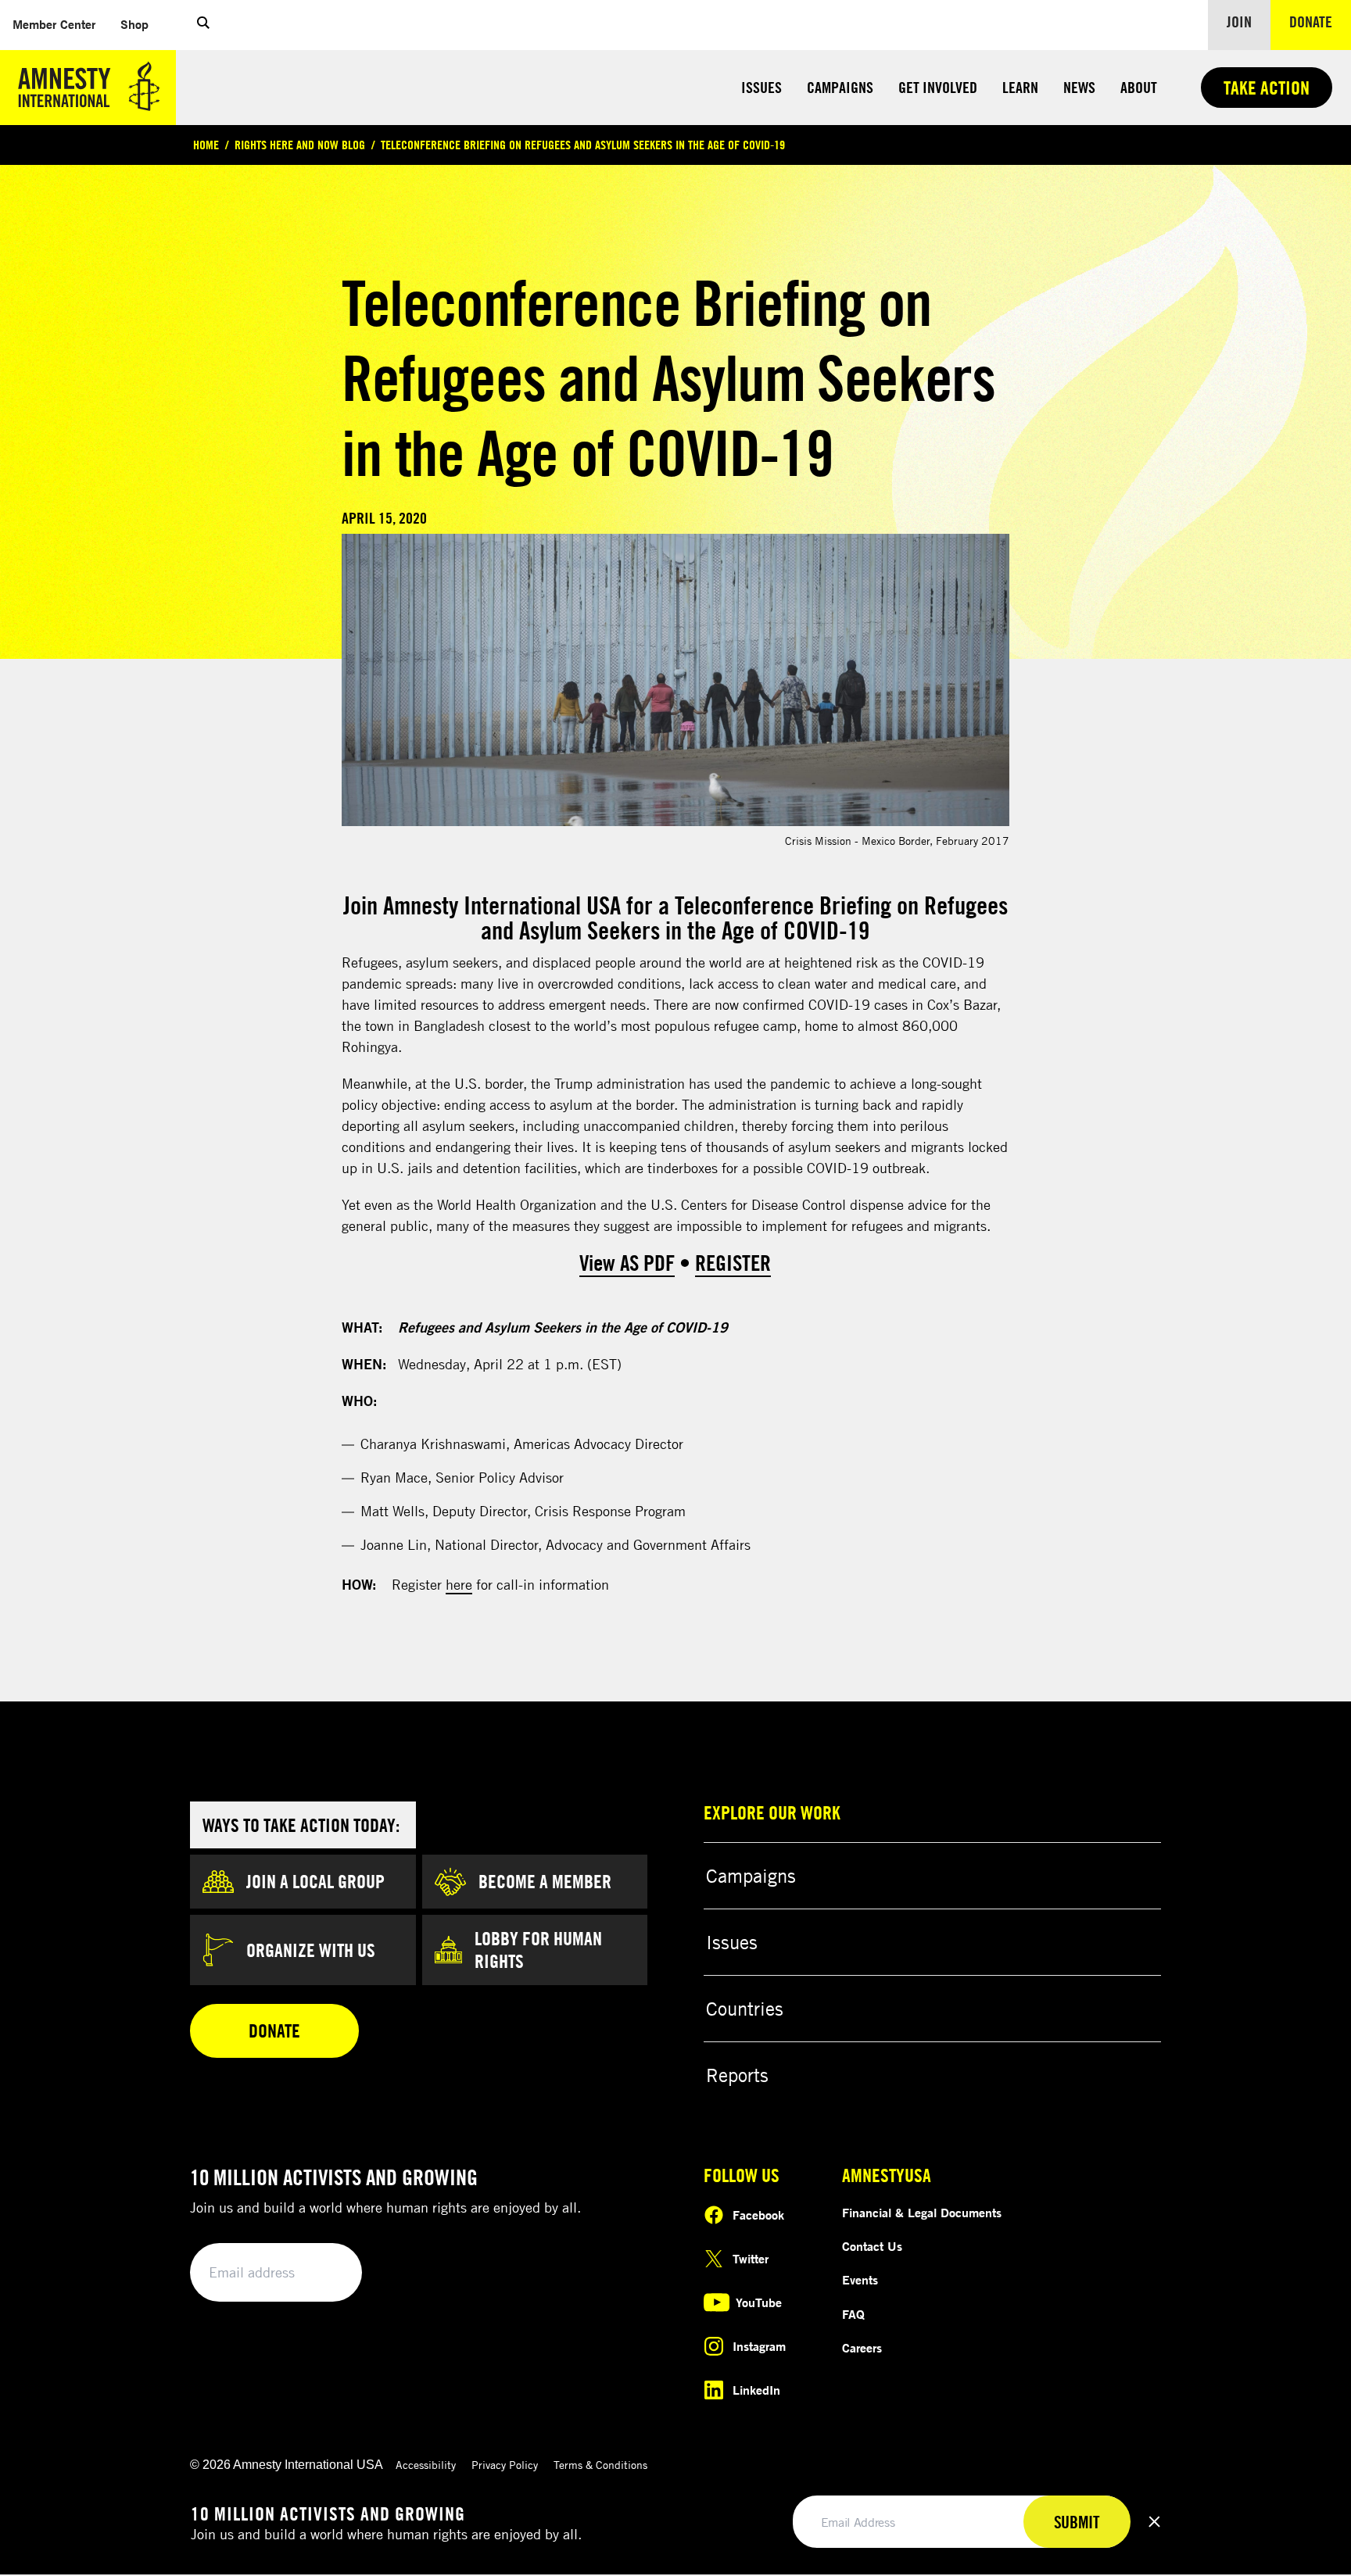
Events (860, 2280)
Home (206, 145)
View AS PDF (627, 1263)
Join (1239, 21)
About (1139, 87)
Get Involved (938, 87)
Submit (324, 2273)
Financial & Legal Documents (922, 2213)
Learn (1020, 87)
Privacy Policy (505, 2465)
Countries (745, 2009)
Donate (1320, 21)
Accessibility (426, 2465)
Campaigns (840, 87)
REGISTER (733, 1263)
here (459, 1584)
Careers (862, 2348)
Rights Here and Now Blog (300, 145)
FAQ (853, 2314)
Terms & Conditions (600, 2465)
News (1079, 87)
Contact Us (872, 2246)
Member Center (60, 24)
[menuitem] (54, 25)
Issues (762, 87)
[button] (203, 25)
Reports (737, 2075)
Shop (141, 24)
